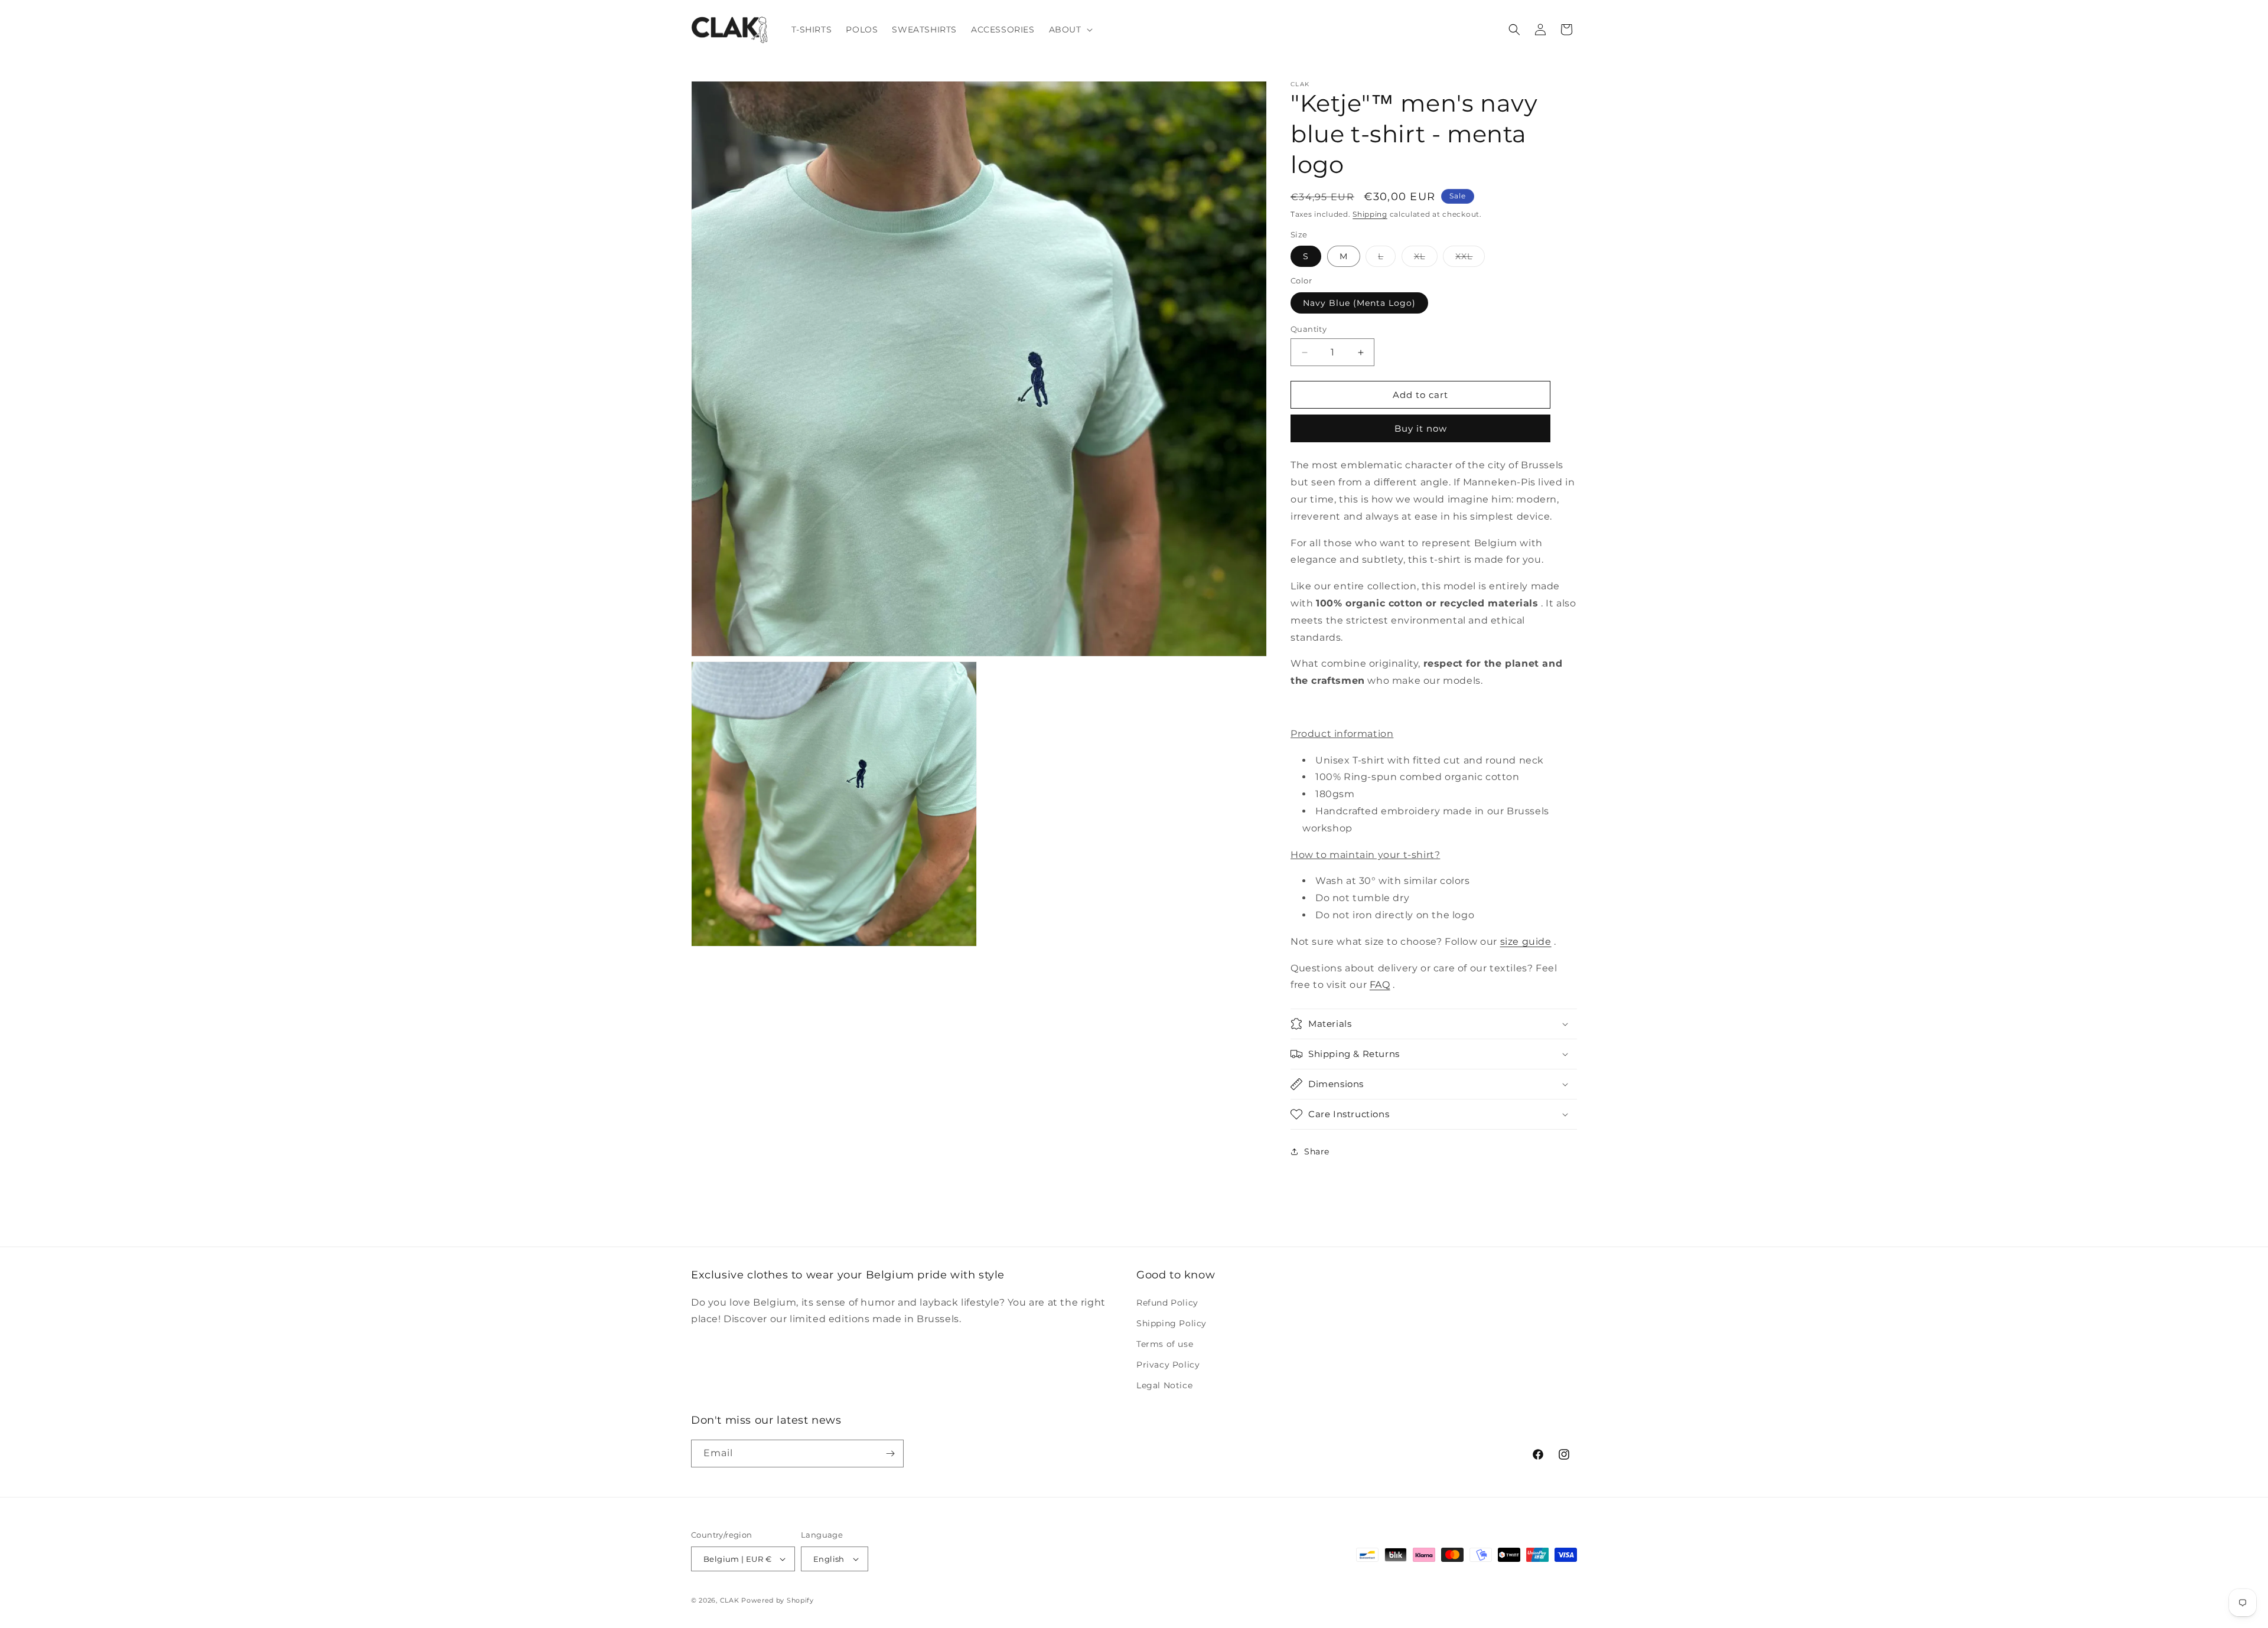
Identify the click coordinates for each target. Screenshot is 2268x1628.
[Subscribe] (890, 1454)
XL (1426, 259)
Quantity (1309, 329)
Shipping (1370, 214)
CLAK (730, 1600)
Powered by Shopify (778, 1600)
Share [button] (1317, 1151)
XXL (1470, 259)
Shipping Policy (1172, 1323)
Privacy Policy (1168, 1365)
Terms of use (1165, 1344)
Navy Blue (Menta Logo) (1359, 303)
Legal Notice (1164, 1385)
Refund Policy (1167, 1303)
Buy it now (1421, 428)
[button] (1070, 30)
